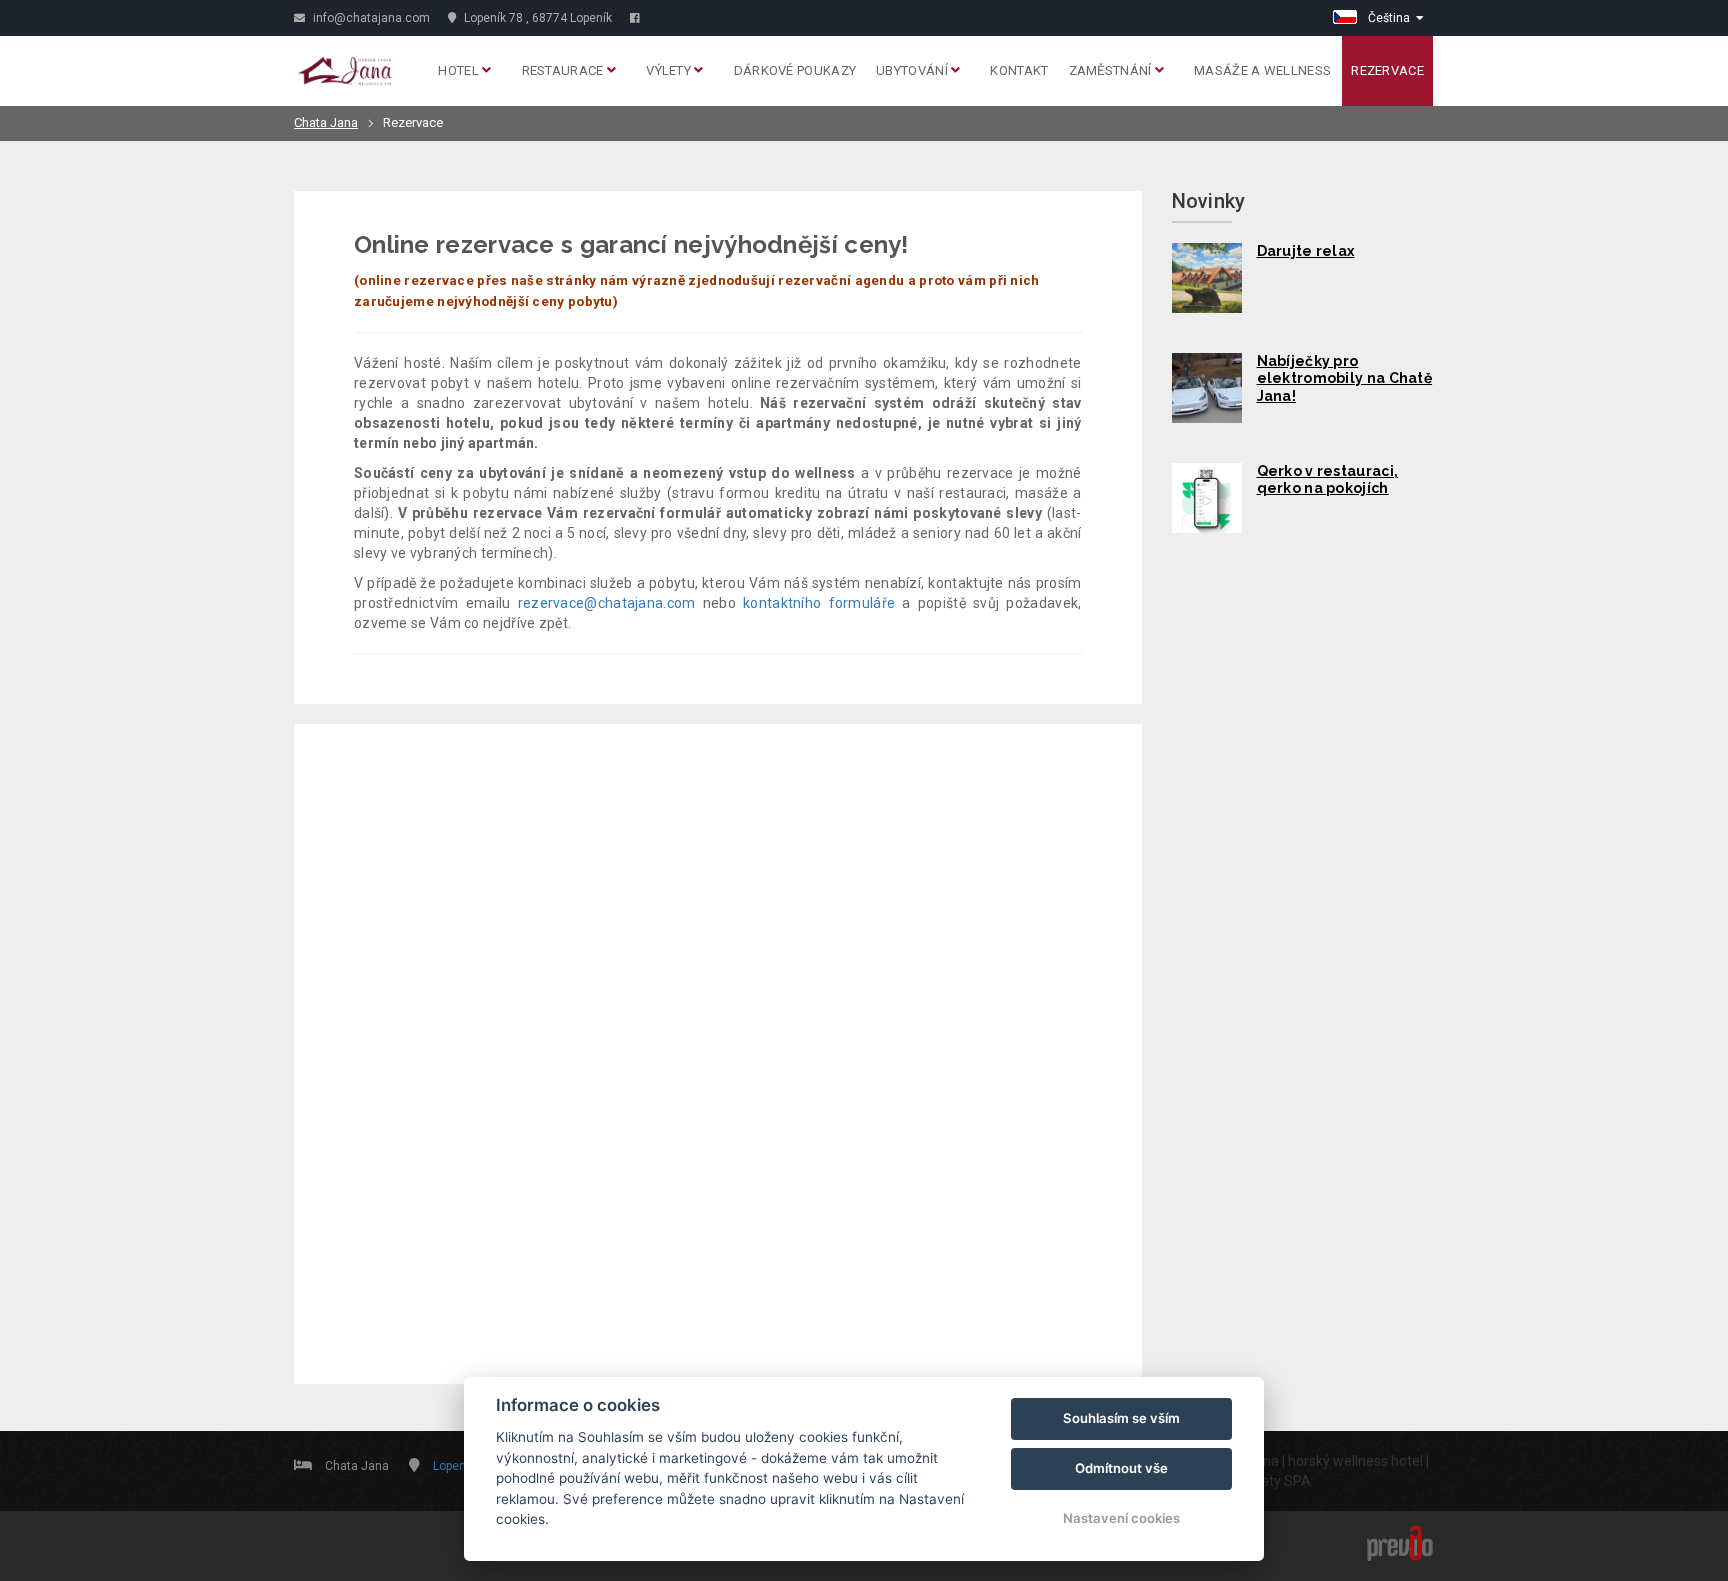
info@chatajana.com (370, 18)
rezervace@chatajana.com (607, 603)
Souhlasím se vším (1121, 1418)
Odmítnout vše (1121, 1468)
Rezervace (1387, 70)
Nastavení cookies (1121, 1518)
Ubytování (913, 70)
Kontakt (1019, 70)
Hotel (460, 70)
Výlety (670, 70)
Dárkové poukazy (795, 70)
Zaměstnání (1112, 70)
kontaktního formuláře (819, 603)
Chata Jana (326, 122)
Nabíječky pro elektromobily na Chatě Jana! (1345, 379)
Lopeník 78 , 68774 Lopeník (536, 18)
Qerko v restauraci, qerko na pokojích (1328, 480)
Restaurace (564, 70)
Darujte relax (1306, 251)
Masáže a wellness (1262, 70)
